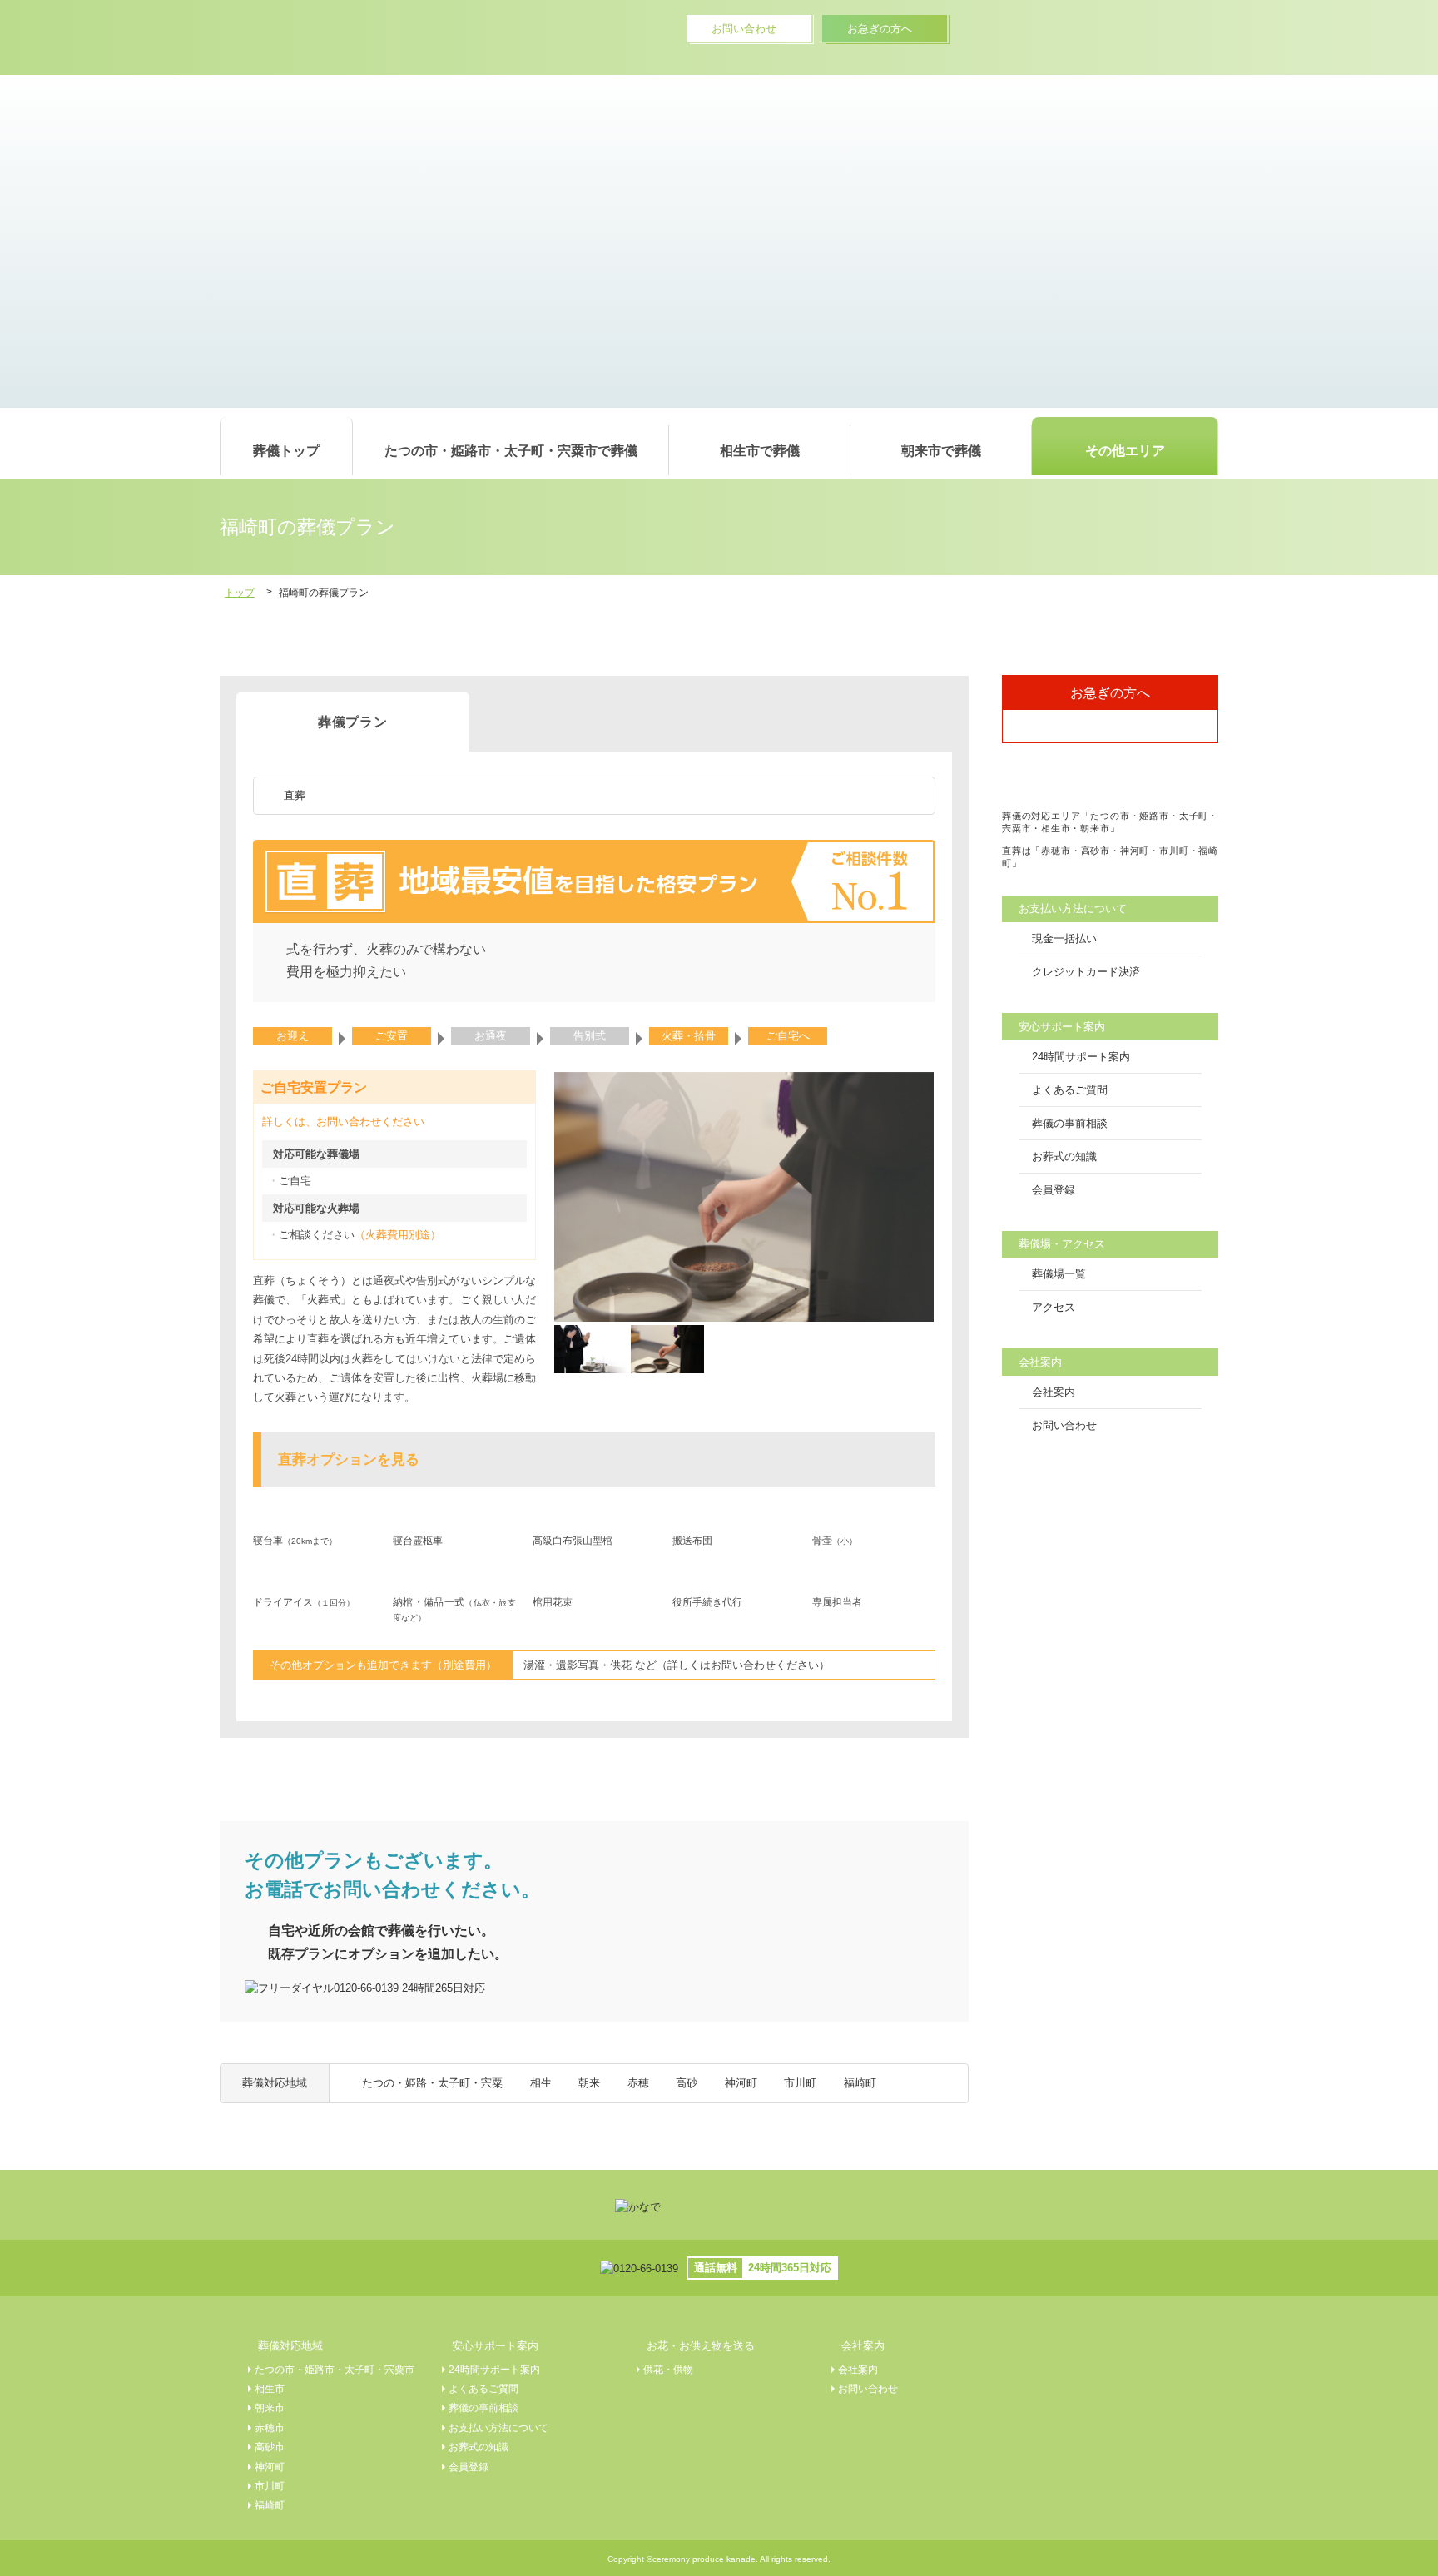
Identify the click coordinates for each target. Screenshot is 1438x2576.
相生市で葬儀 (760, 450)
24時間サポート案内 (1081, 1057)
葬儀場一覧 (1059, 1274)
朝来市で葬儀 (941, 450)
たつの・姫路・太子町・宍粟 (432, 2083)
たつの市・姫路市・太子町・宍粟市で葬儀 (511, 450)
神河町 (741, 2083)
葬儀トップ (286, 450)
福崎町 (860, 2083)
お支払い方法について (498, 2427)
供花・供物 (668, 2369)
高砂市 (270, 2447)
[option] (744, 1197)
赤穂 (638, 2083)
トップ (240, 592)
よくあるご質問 (1070, 1090)
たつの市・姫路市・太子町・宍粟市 (335, 2369)
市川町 (800, 2083)
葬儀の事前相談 (1070, 1123)
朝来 (589, 2083)
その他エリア (1125, 450)
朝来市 (270, 2407)
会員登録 (1054, 1190)
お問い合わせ (1064, 1425)
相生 (541, 2083)
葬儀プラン (353, 722)
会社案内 (1054, 1392)
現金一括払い (1064, 938)
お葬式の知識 (1064, 1156)
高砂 (687, 2083)
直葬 (295, 795)
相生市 (270, 2388)
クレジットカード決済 (1086, 972)
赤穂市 (270, 2427)
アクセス (1054, 1307)
